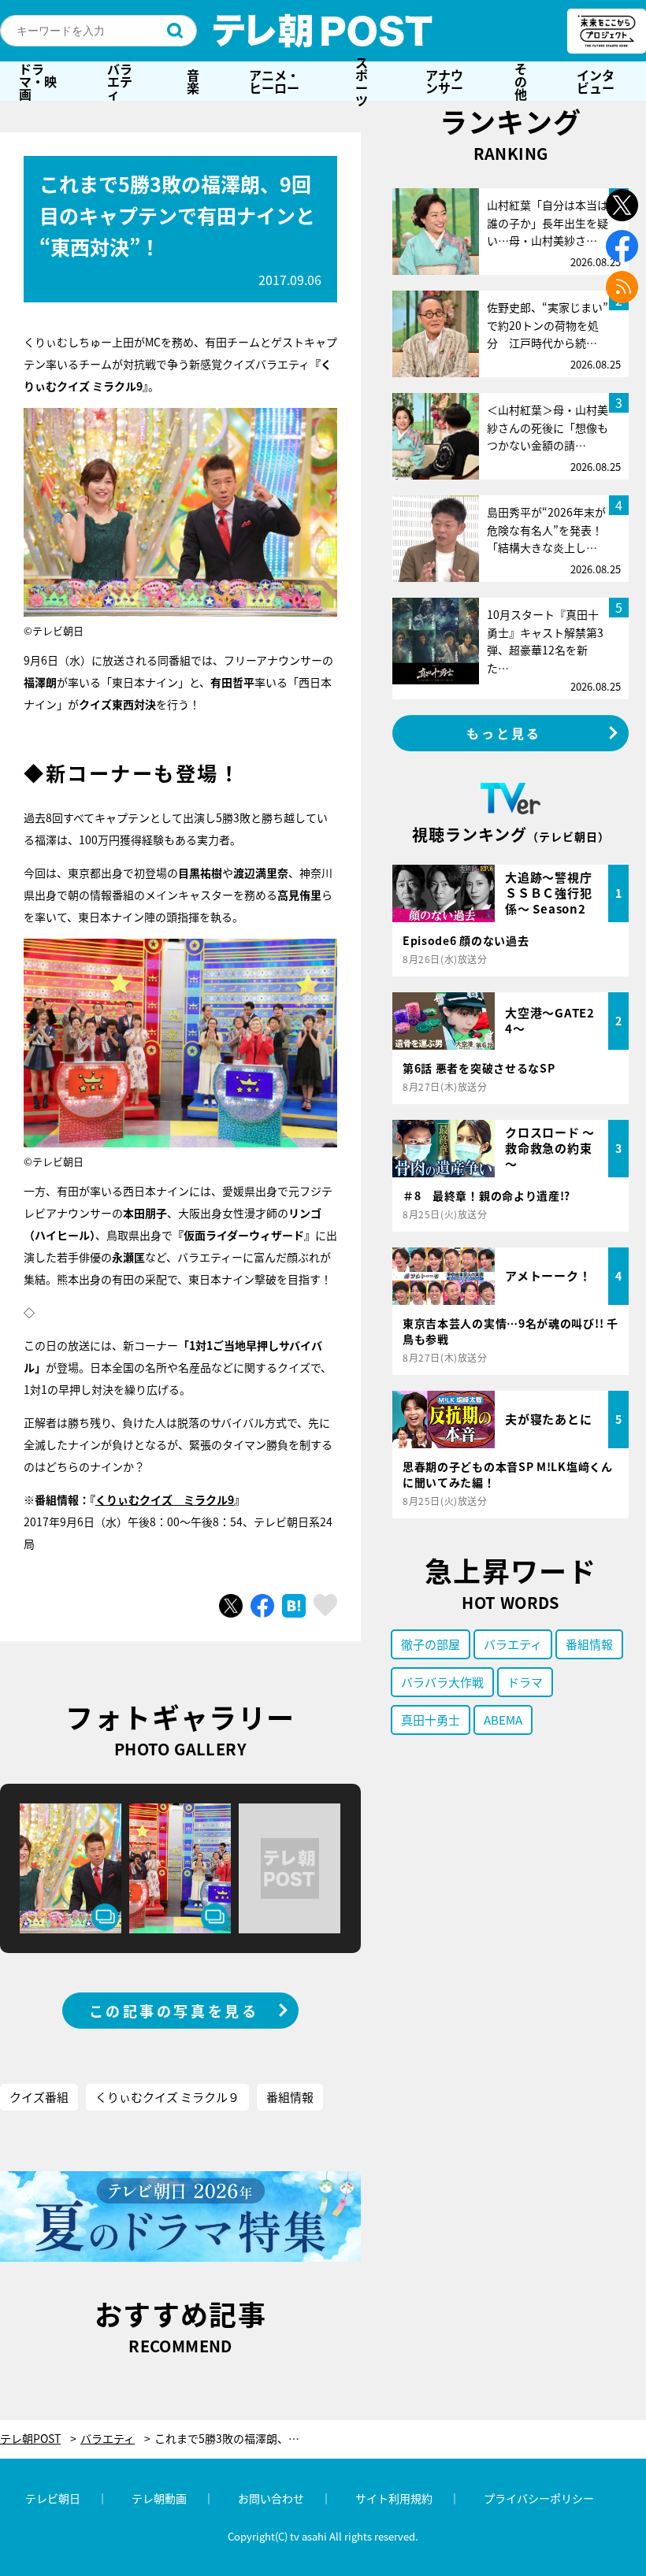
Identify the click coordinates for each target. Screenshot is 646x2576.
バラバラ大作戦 (442, 1682)
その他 (521, 81)
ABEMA (503, 1720)
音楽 (193, 81)
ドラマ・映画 (38, 81)
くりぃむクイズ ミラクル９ (167, 2097)
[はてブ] (294, 1606)
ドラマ (525, 1682)
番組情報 (290, 2097)
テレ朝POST (323, 31)
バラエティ (120, 81)
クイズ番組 (39, 2097)
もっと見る (504, 733)
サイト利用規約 (394, 2498)
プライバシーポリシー (539, 2498)
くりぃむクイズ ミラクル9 (165, 1499)
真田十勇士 (431, 1720)
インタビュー (596, 81)
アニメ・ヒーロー (274, 81)
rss (622, 287)
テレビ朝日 (53, 2498)
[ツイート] (231, 1606)
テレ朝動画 (159, 2498)
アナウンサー (444, 81)
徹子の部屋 (431, 1644)
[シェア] (262, 1606)
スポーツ (362, 81)
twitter (622, 205)
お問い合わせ (271, 2498)
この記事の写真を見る (174, 2011)
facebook (622, 246)
